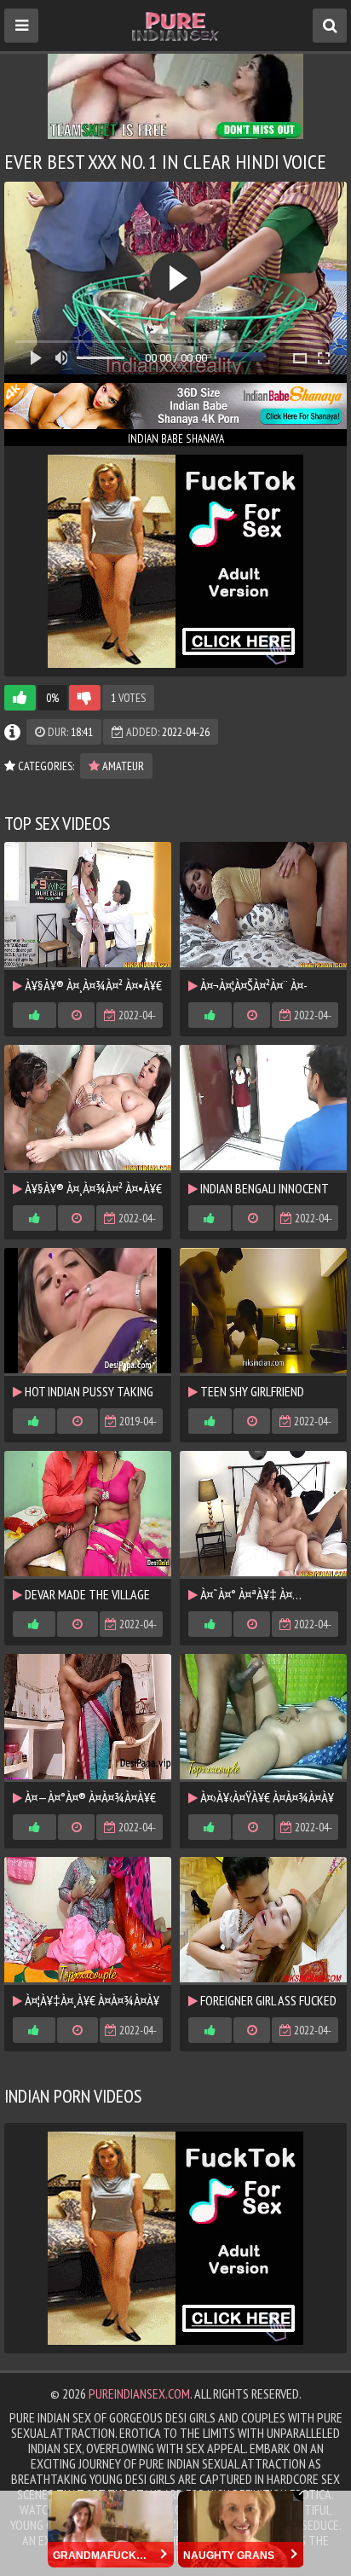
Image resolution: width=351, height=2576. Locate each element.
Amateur (122, 766)
